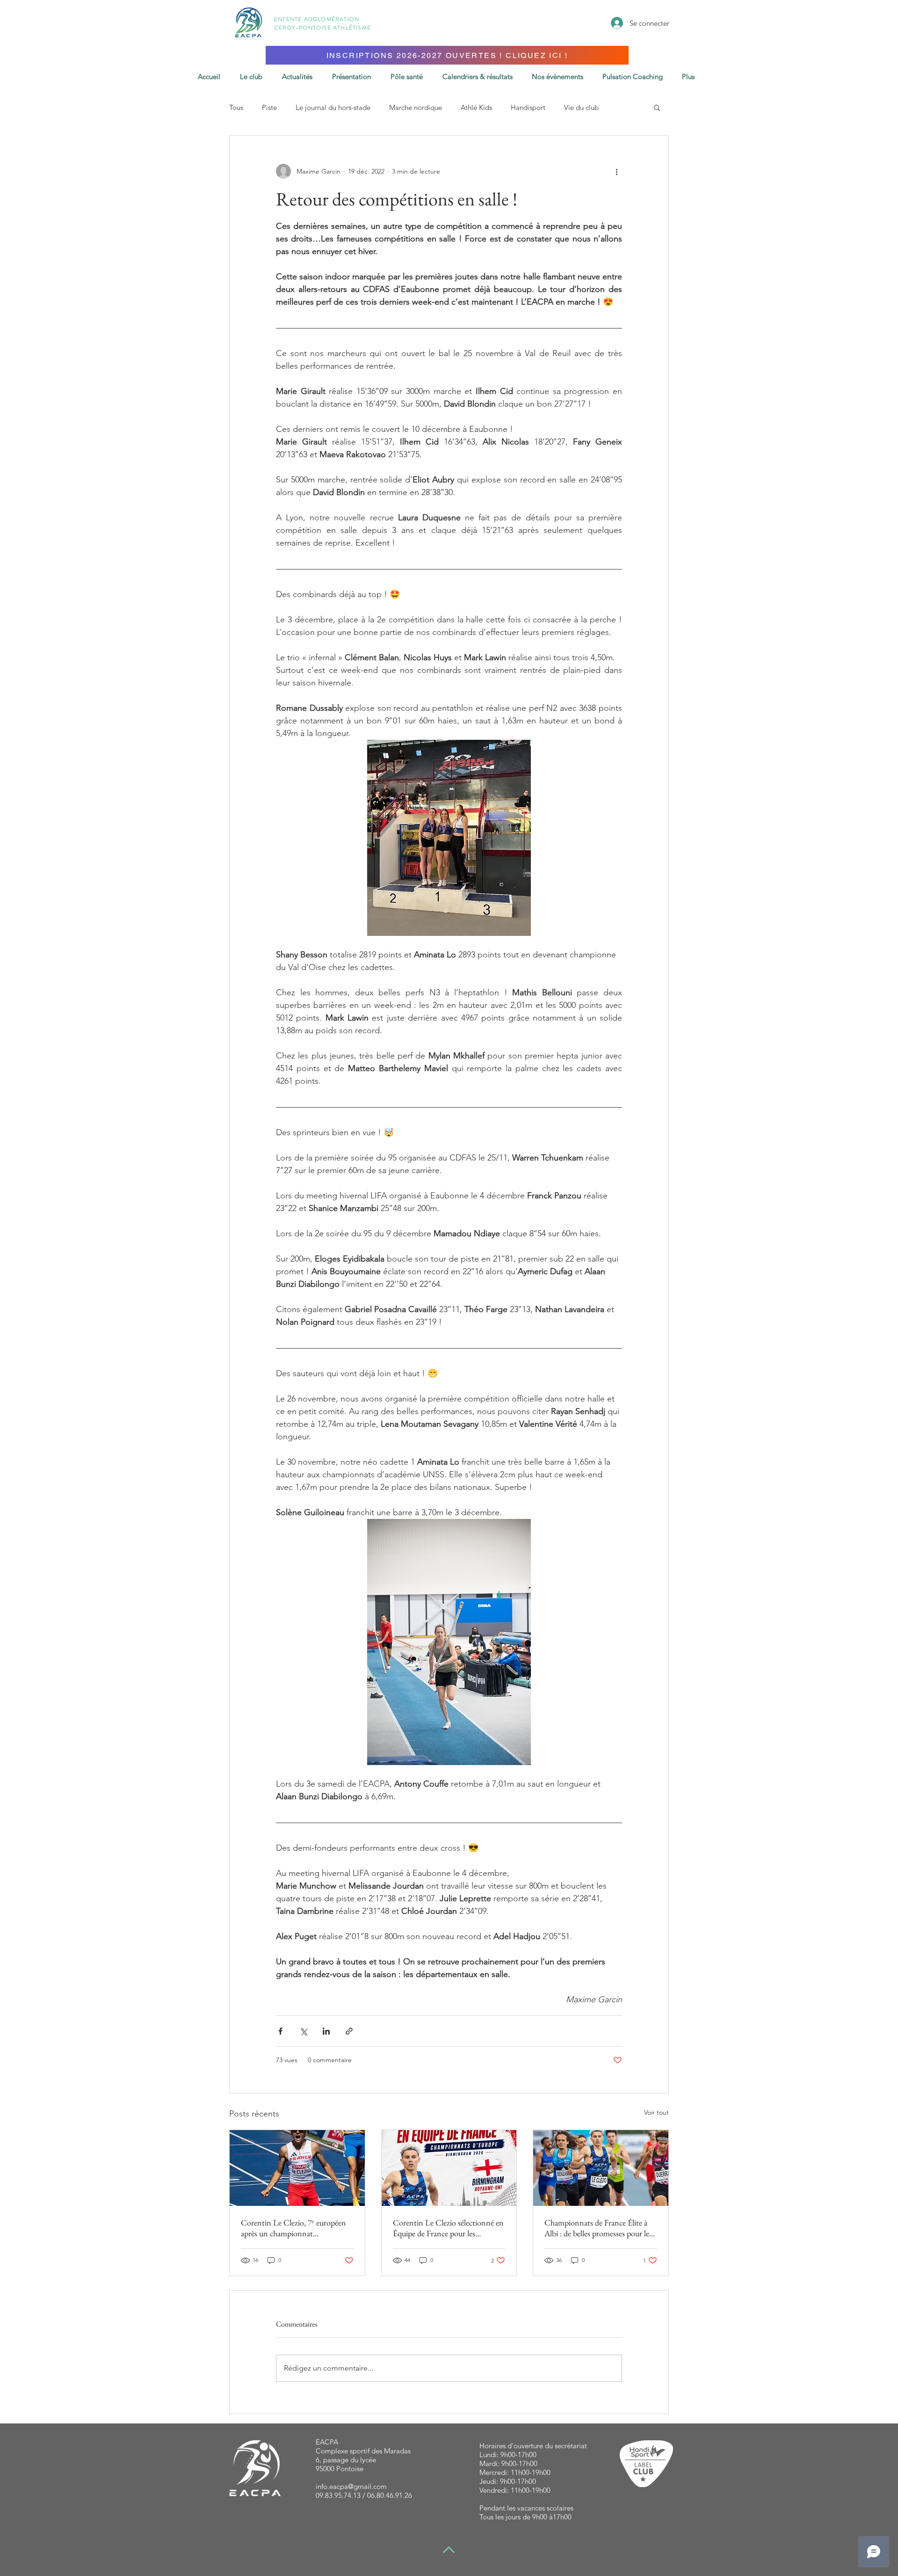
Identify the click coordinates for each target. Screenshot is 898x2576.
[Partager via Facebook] (280, 2031)
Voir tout (656, 2112)
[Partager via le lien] (349, 2031)
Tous (236, 107)
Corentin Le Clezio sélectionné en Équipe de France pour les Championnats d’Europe (448, 2228)
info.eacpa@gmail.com (351, 2486)
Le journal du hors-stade (333, 107)
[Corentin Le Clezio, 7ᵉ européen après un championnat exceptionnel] (297, 2168)
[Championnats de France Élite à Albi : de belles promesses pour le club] (601, 2168)
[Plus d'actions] (616, 171)
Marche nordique (416, 107)
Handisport (528, 107)
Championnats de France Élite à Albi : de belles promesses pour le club (597, 2228)
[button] (657, 107)
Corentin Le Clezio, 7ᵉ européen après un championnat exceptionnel (293, 2228)
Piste (269, 107)
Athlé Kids (476, 107)
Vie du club (581, 107)
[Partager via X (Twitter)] (303, 2031)
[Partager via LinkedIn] (326, 2031)
